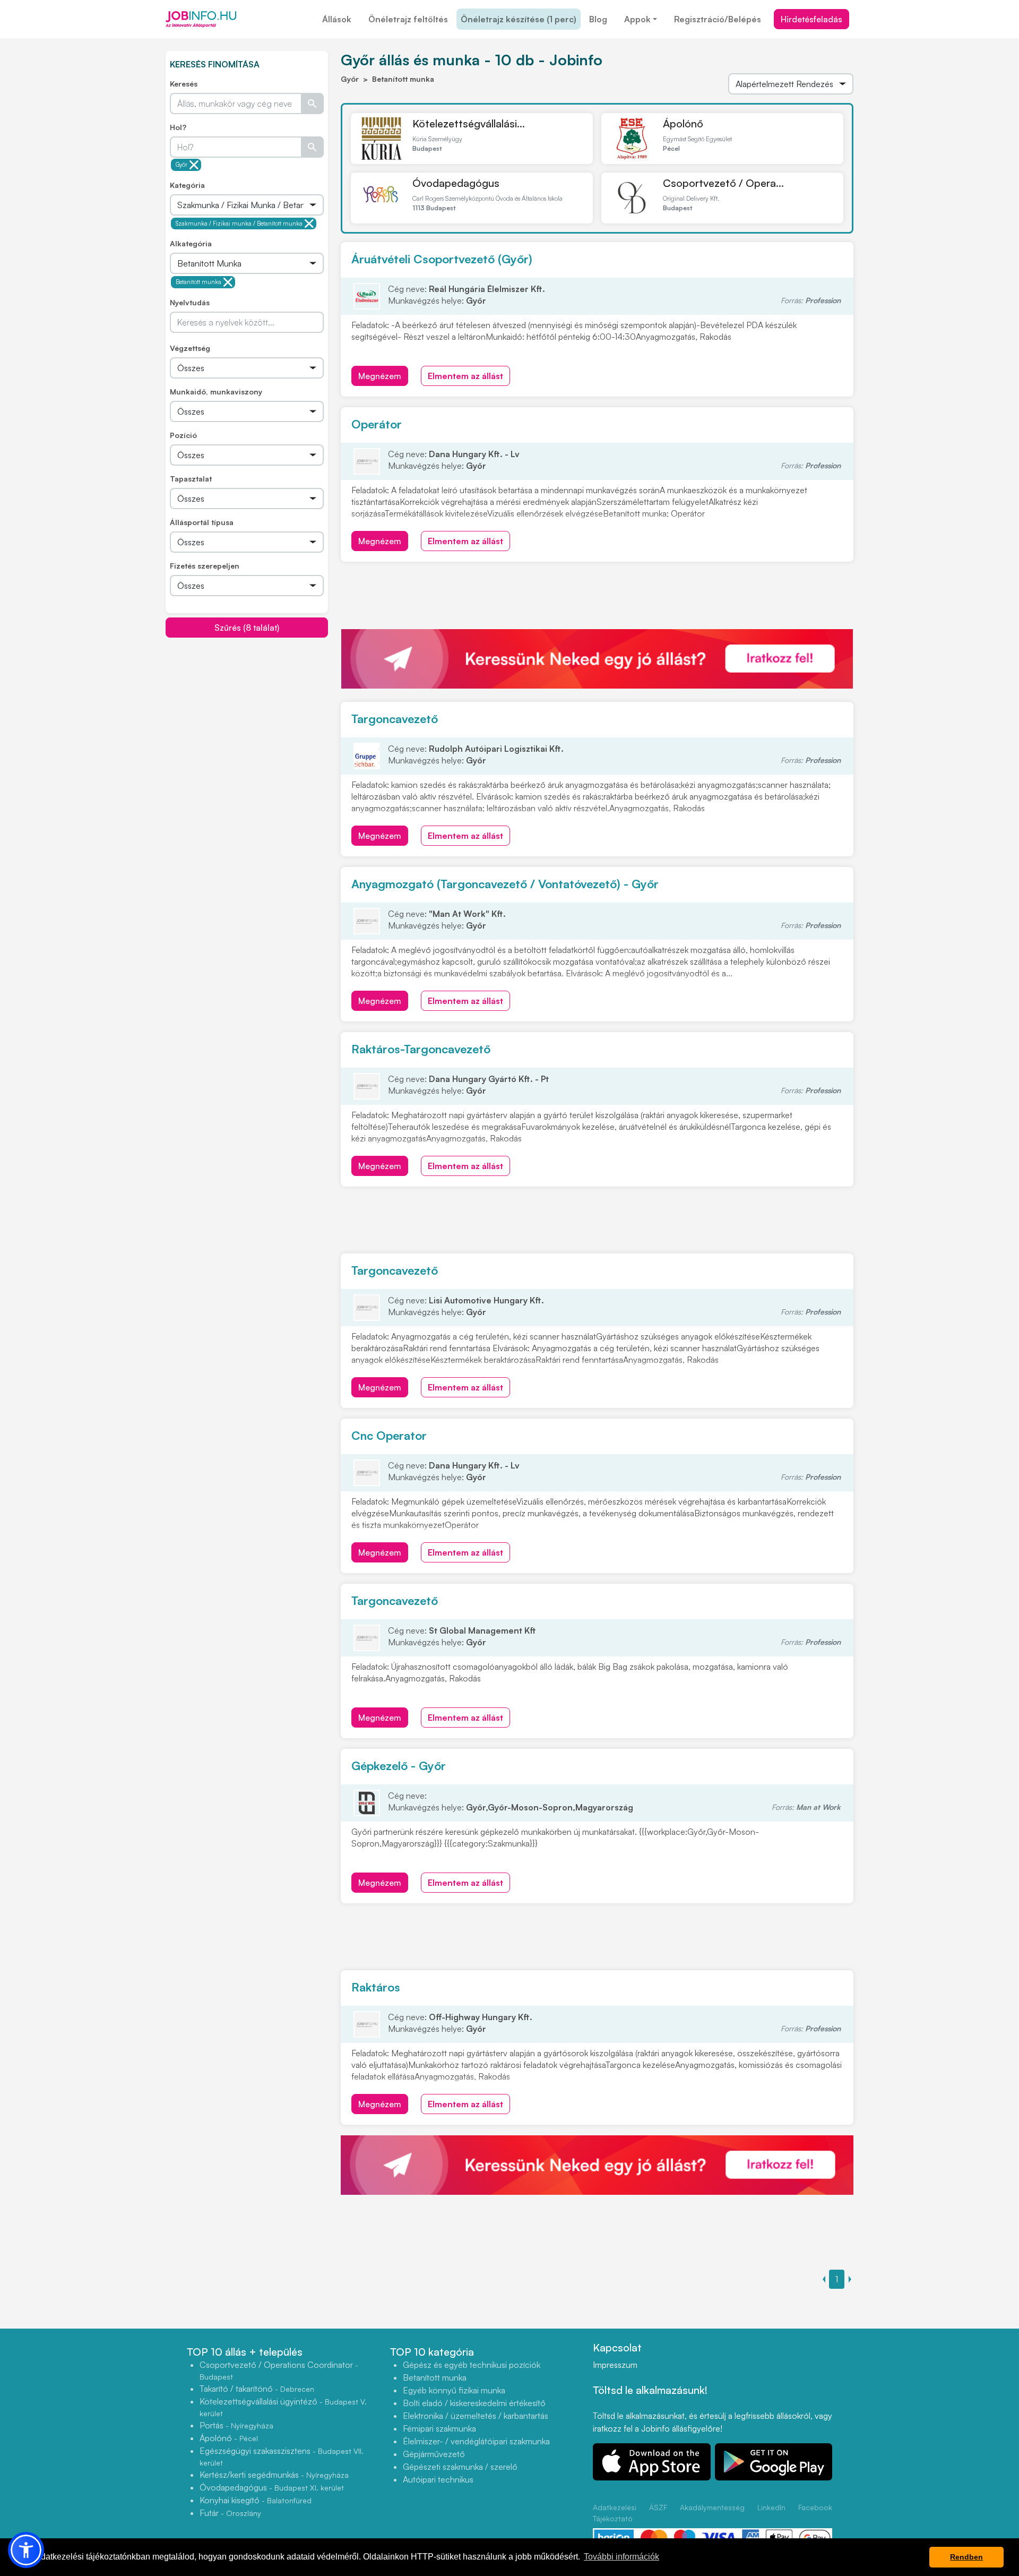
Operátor (377, 424)
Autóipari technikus (438, 2479)
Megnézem (380, 376)
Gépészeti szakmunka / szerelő (460, 2467)
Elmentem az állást (465, 376)
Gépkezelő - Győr (399, 1766)
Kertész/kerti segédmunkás (274, 2475)
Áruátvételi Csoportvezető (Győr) (442, 259)
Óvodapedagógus (456, 183)
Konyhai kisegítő (256, 2500)
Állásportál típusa (202, 522)
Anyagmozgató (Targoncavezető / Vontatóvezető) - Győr (505, 884)
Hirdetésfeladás (811, 19)
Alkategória (191, 243)
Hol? (178, 127)
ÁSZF (658, 2507)
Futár (230, 2513)
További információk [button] (621, 2557)
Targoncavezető (395, 719)
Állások (337, 19)
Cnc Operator (389, 1435)
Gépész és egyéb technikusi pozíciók (472, 2365)
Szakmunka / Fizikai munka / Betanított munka (239, 224)
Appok (637, 19)
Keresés (184, 84)
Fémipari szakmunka (439, 2428)
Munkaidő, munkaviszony (216, 392)
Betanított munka (198, 282)
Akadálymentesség (712, 2507)
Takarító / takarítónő (257, 2389)
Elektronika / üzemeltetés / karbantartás (476, 2416)
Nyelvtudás (190, 302)
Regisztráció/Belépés (718, 19)
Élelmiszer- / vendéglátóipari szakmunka (476, 2441)
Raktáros (376, 1987)
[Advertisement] (247, 712)
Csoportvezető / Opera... (723, 183)
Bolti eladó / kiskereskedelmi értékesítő (474, 2403)
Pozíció (183, 435)
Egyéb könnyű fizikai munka (454, 2390)
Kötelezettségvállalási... (469, 123)
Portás (236, 2425)
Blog (598, 19)
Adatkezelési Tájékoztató (615, 2513)
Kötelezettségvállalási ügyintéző (283, 2407)
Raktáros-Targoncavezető (421, 1049)
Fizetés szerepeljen (205, 566)
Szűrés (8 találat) (247, 628)
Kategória (187, 185)
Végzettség (190, 348)
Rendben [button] (966, 2557)
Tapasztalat (191, 479)
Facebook (815, 2507)
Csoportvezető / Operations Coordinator (279, 2370)
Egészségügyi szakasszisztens (282, 2456)
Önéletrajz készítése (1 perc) (519, 19)
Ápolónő (683, 123)
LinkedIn (771, 2507)
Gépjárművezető (434, 2454)
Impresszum (615, 2365)
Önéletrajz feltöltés (408, 19)
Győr (182, 165)
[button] (26, 2550)
